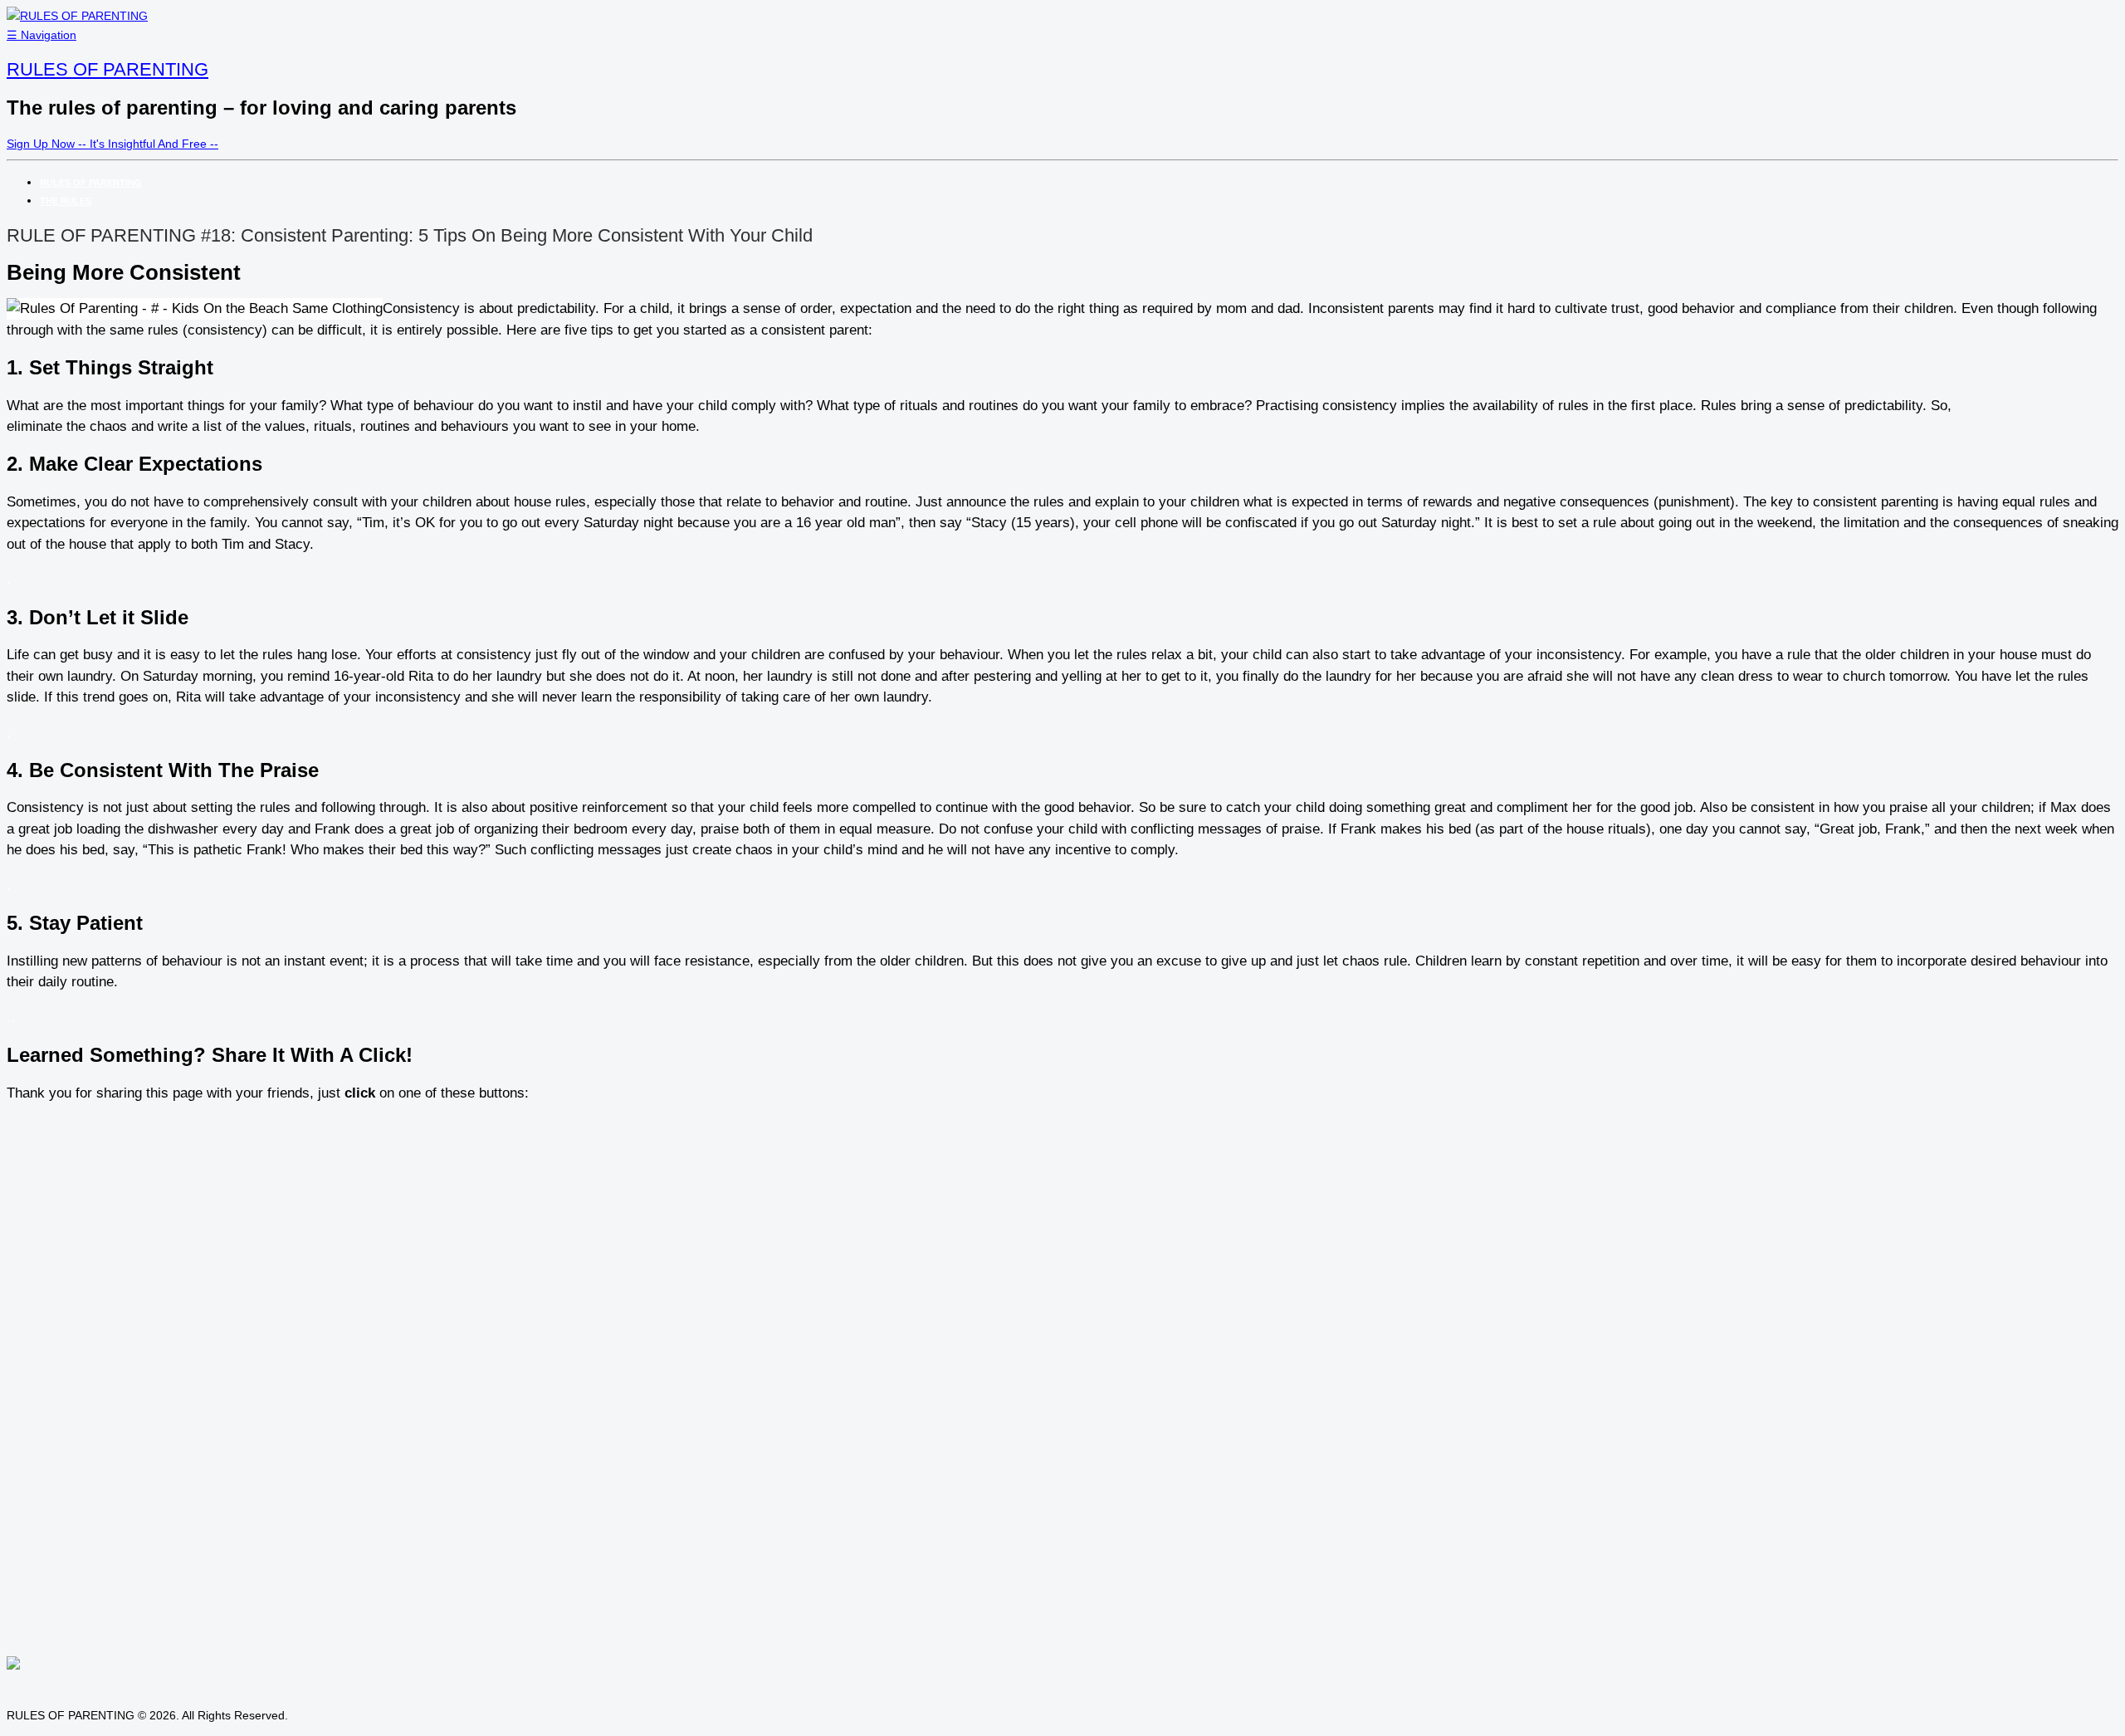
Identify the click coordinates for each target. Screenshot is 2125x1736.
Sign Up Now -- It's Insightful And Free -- (112, 144)
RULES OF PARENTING (107, 69)
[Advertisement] (2040, 437)
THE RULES (66, 201)
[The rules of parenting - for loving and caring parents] (77, 16)
